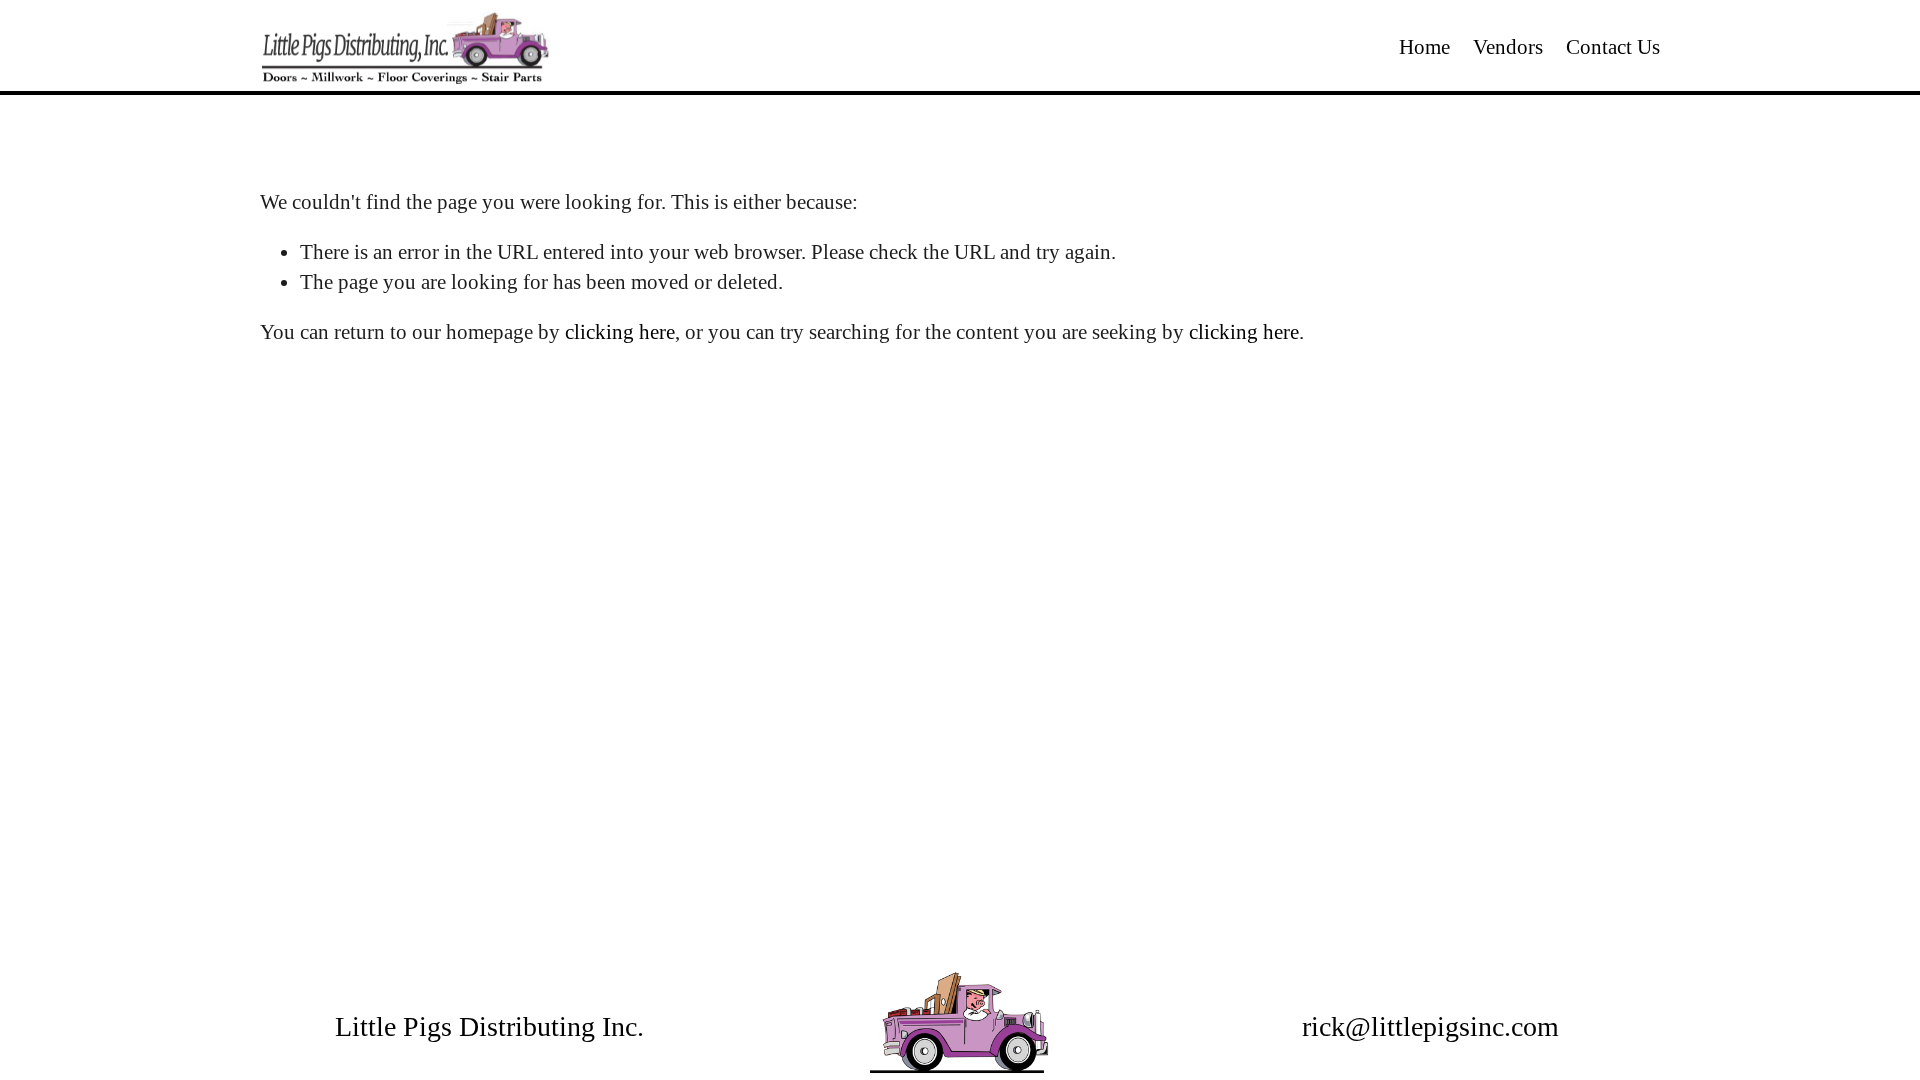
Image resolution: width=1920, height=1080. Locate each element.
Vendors (1508, 47)
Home (1424, 47)
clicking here (620, 332)
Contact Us (1613, 47)
